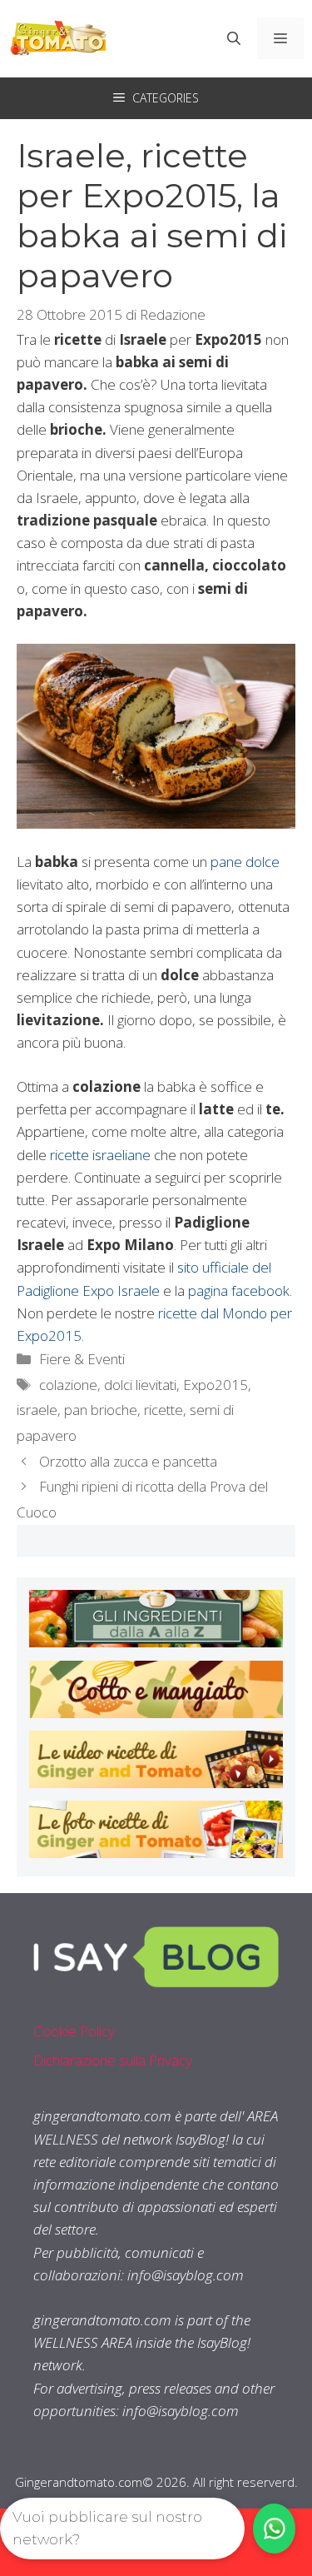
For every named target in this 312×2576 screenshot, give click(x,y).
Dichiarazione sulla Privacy (113, 2060)
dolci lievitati (140, 1385)
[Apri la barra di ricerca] (234, 38)
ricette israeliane (100, 1155)
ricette (163, 1410)
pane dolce (245, 862)
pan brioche (101, 1410)
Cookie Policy (74, 2031)
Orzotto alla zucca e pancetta (128, 1461)
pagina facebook (239, 1290)
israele (37, 1410)
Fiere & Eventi (82, 1359)
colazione (68, 1385)
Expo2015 (215, 1385)
